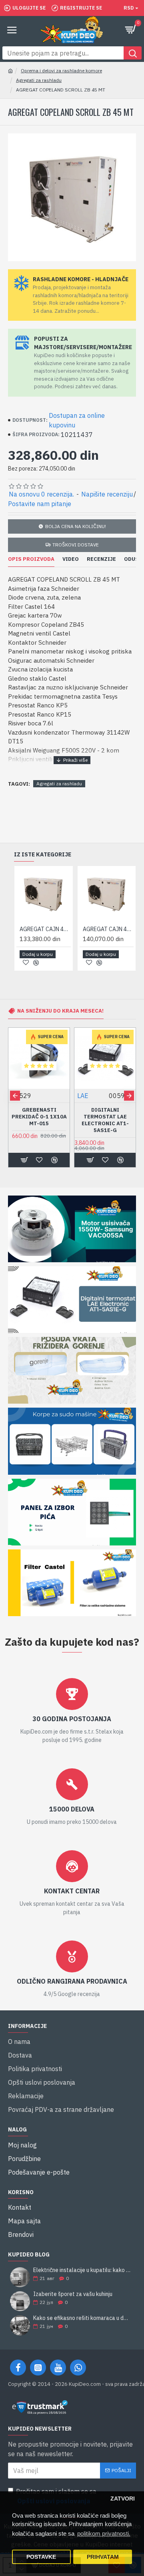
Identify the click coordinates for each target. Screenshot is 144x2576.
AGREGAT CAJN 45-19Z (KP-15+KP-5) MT (108, 929)
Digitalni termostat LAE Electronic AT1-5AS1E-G (105, 1120)
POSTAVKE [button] (41, 2557)
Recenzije (101, 559)
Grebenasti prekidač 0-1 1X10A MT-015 (39, 1117)
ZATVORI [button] (123, 2499)
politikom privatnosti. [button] (104, 2533)
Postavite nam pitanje (40, 504)
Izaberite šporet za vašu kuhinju (73, 2294)
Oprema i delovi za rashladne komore (61, 71)
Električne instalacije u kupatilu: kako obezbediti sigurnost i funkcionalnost (82, 2270)
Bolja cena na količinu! (76, 526)
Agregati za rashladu (39, 80)
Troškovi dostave (76, 545)
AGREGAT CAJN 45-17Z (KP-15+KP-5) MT (45, 929)
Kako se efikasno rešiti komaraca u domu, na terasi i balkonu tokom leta (82, 2318)
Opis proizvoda (31, 559)
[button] (15, 1095)
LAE (83, 1096)
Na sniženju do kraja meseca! (60, 1011)
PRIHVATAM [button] (103, 2557)
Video (71, 559)
